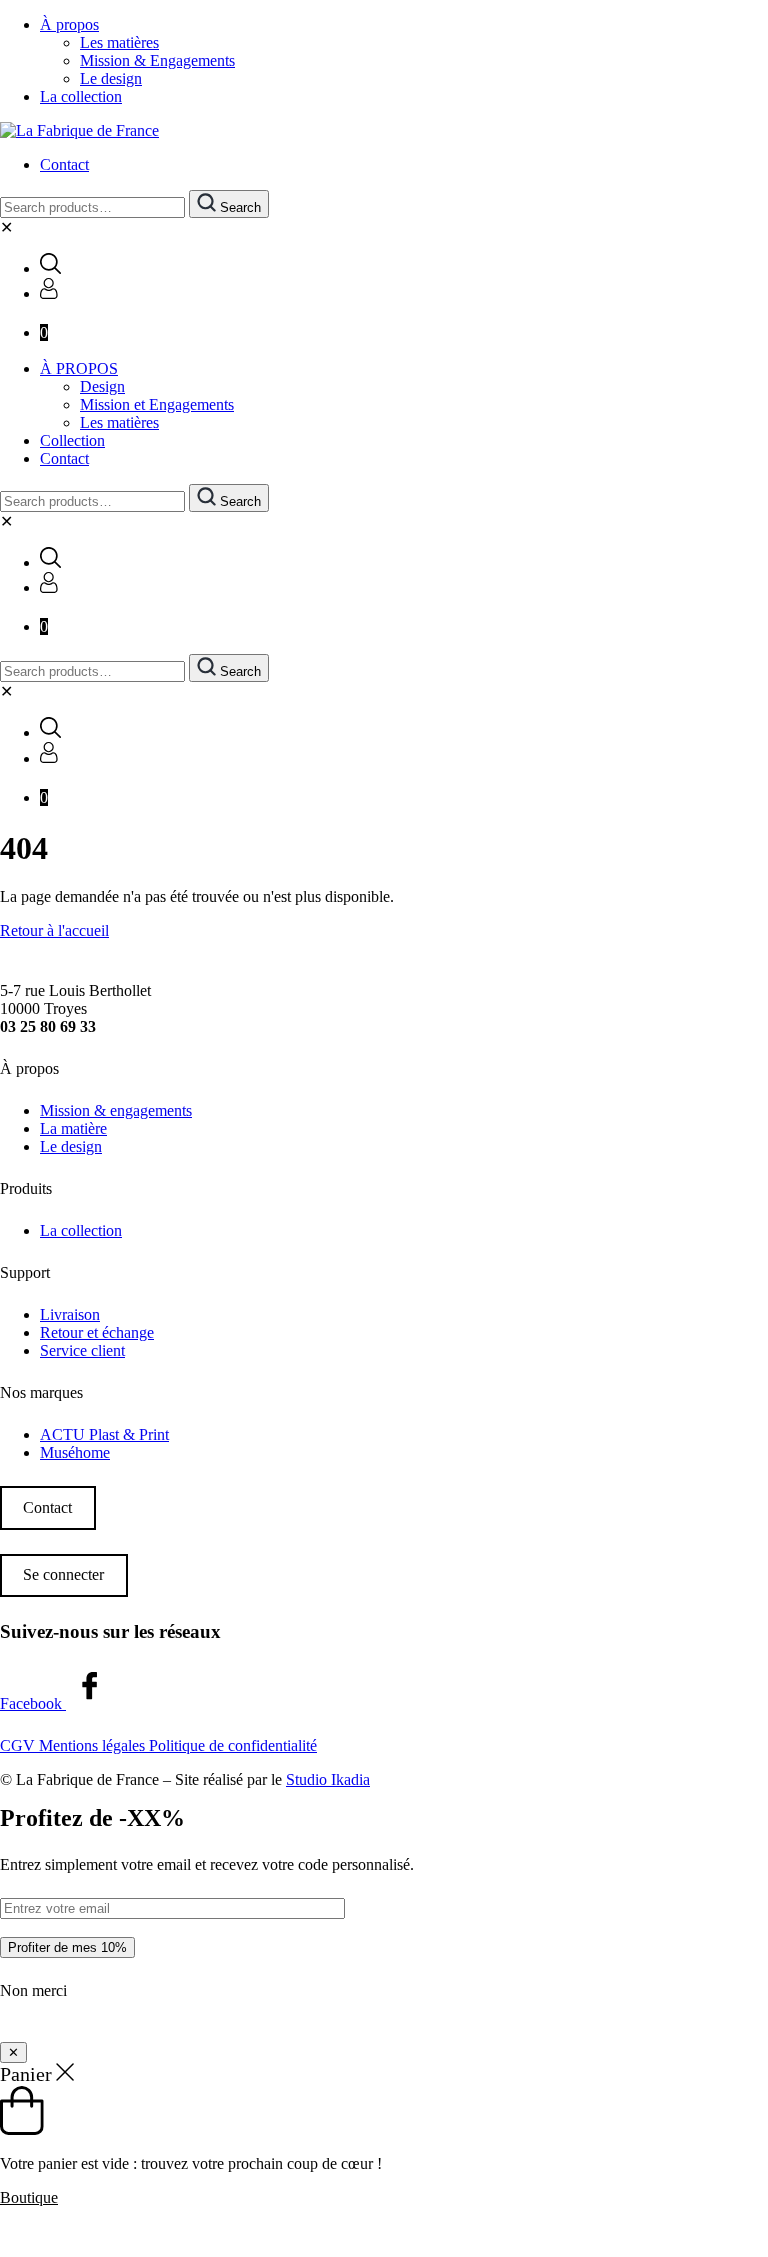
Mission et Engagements (157, 404)
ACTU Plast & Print (104, 1434)
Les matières (119, 42)
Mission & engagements (116, 1110)
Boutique (29, 2197)
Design (102, 386)
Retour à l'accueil (54, 930)
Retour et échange (97, 1332)
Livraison (70, 1314)
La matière (73, 1128)
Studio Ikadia (328, 1779)
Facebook (33, 1703)
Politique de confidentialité (233, 1745)
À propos (69, 24)
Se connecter (63, 1574)
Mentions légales (94, 1745)
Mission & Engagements (157, 60)
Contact (64, 164)
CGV (19, 1745)
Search (238, 207)
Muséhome (75, 1452)
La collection (81, 96)
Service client (82, 1350)
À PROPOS (79, 368)
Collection (72, 440)
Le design (111, 78)
